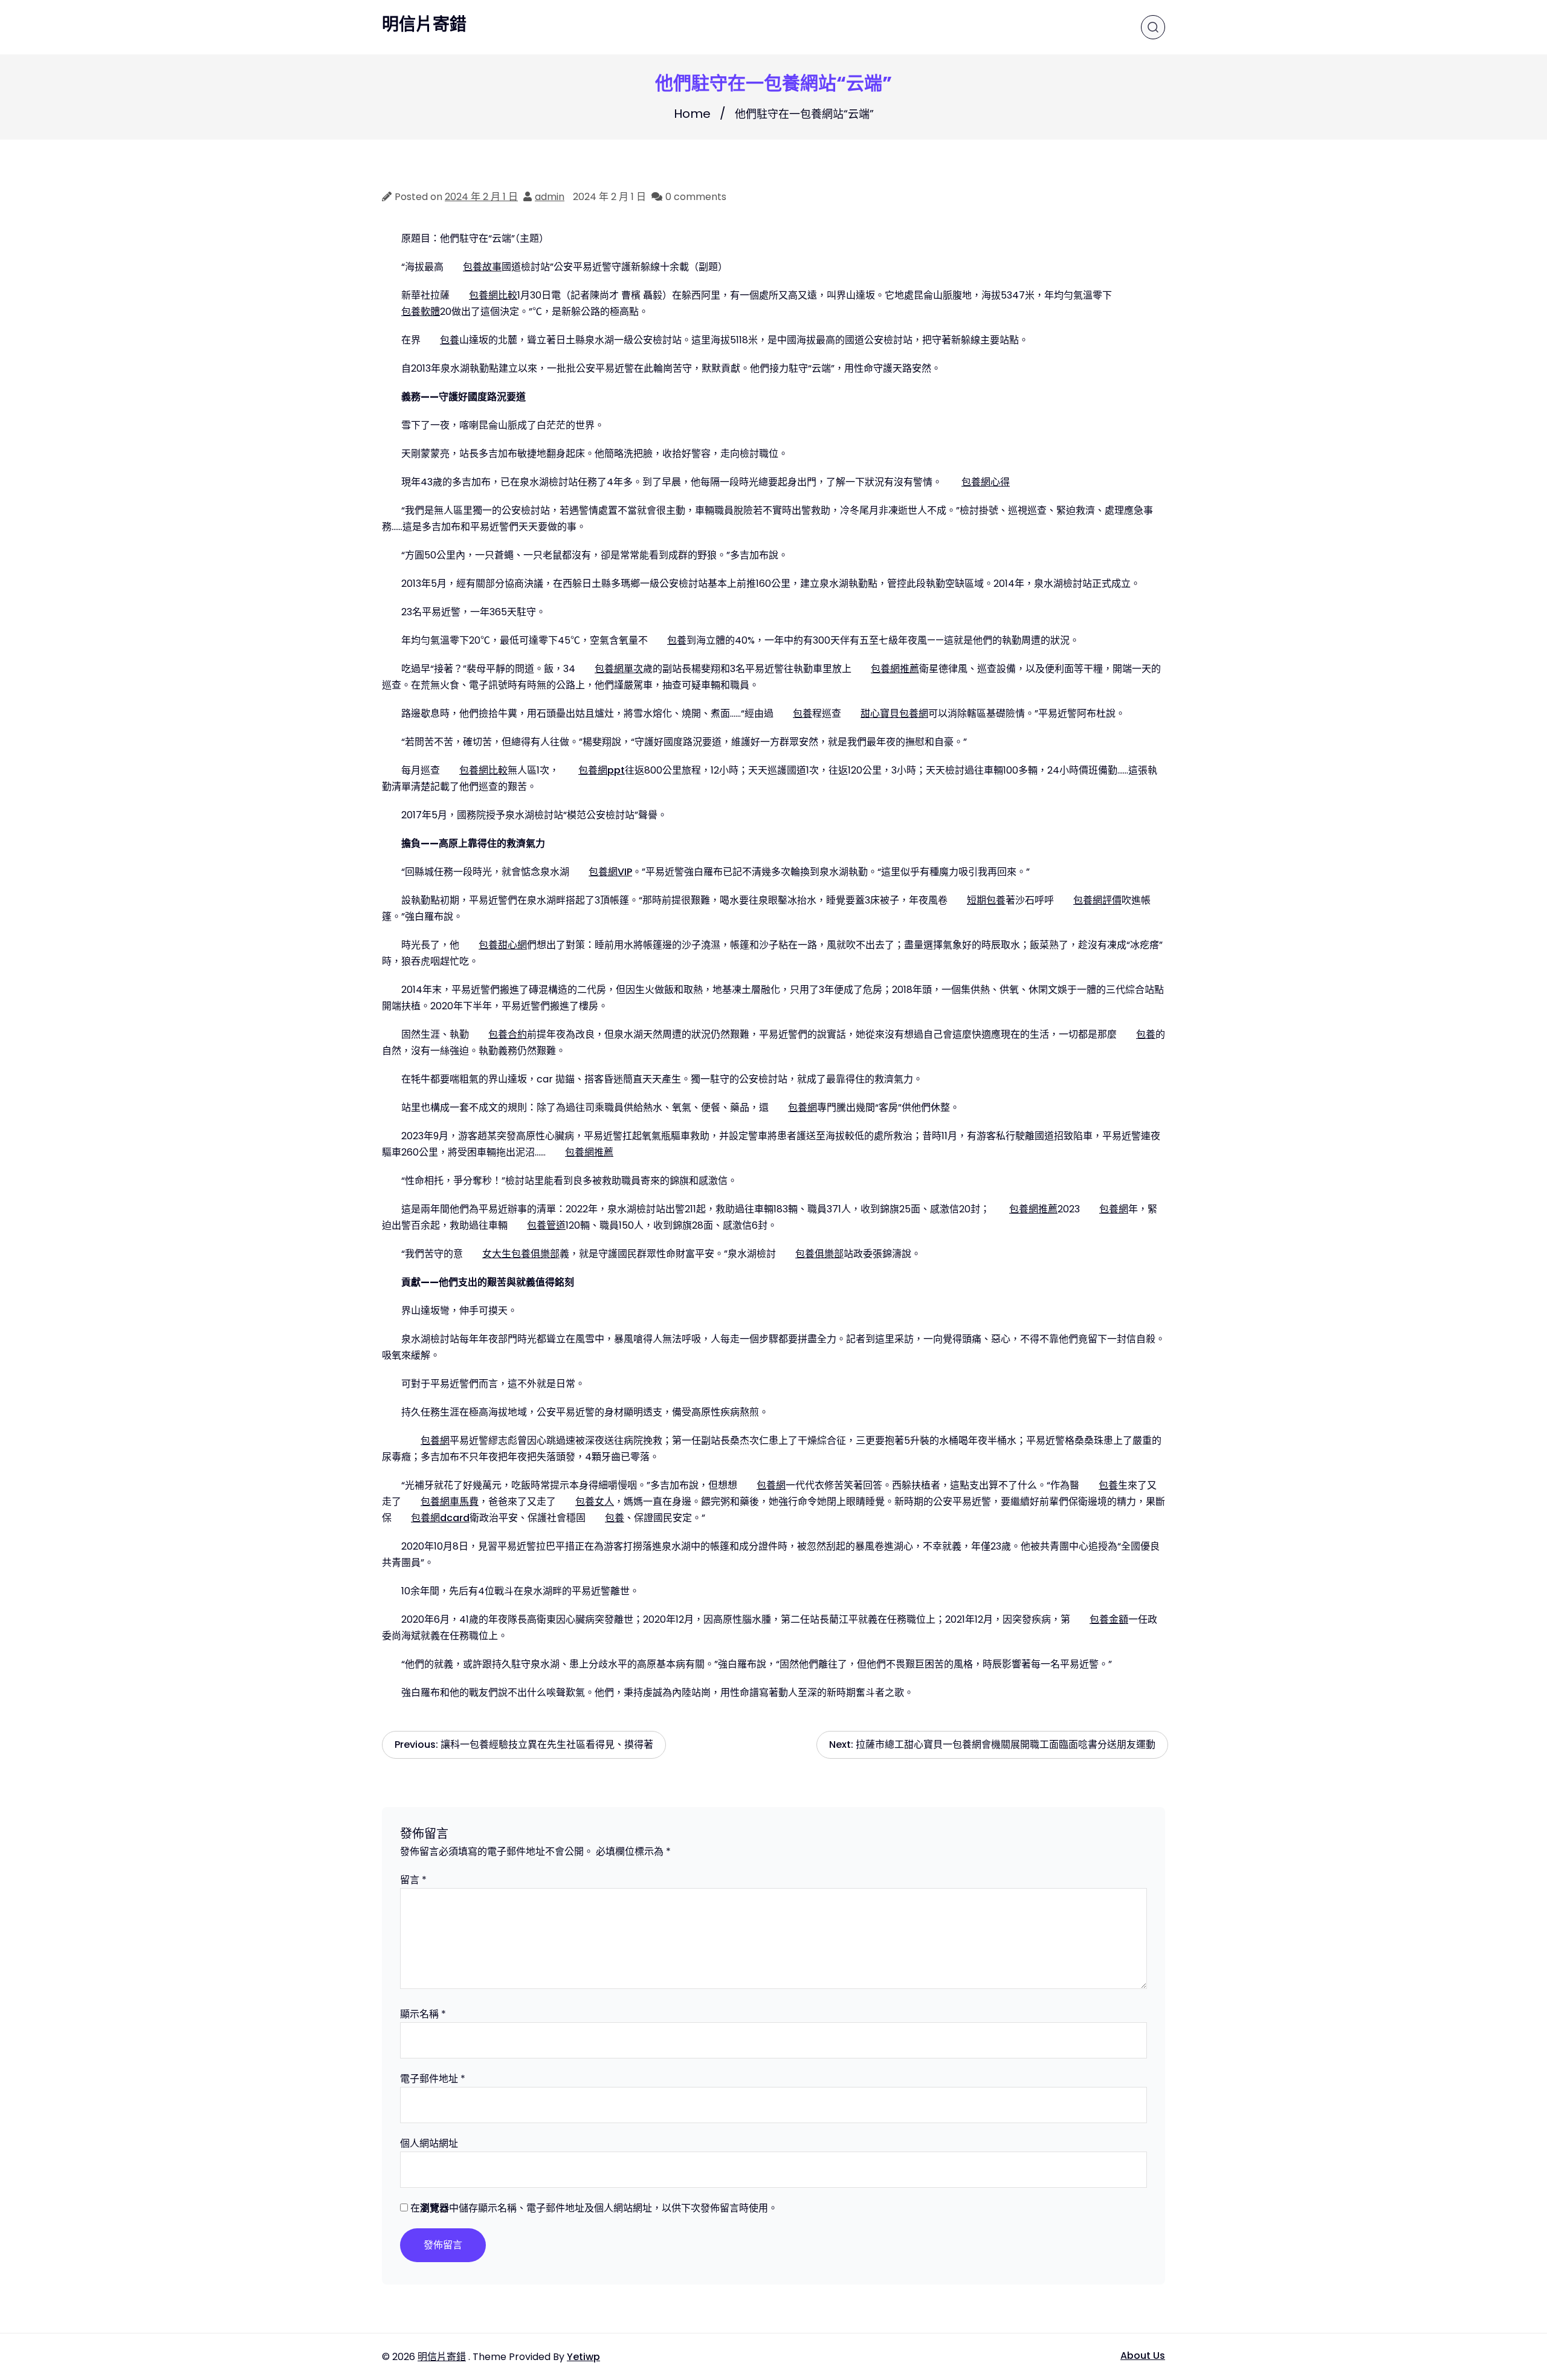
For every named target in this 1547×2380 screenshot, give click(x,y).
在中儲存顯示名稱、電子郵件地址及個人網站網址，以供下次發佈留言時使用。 (594, 2208)
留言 (413, 1880)
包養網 (803, 1108)
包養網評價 (1097, 900)
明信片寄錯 (424, 25)
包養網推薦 (895, 669)
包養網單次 (619, 669)
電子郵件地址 (433, 2079)
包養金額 (1109, 1619)
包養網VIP (610, 872)
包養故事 (482, 267)
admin (550, 197)
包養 (450, 340)
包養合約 (508, 1034)
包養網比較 (493, 295)
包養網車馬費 (450, 1502)
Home (692, 114)
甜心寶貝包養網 (894, 713)
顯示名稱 (423, 2014)
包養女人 (595, 1502)
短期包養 (986, 900)
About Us (1143, 2356)
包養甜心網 (503, 945)
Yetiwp (583, 2357)
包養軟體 (421, 312)
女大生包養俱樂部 (521, 1254)
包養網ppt (602, 770)
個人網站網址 (429, 2143)
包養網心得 (986, 482)
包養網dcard (440, 1518)
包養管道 (546, 1225)
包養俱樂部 (819, 1254)
